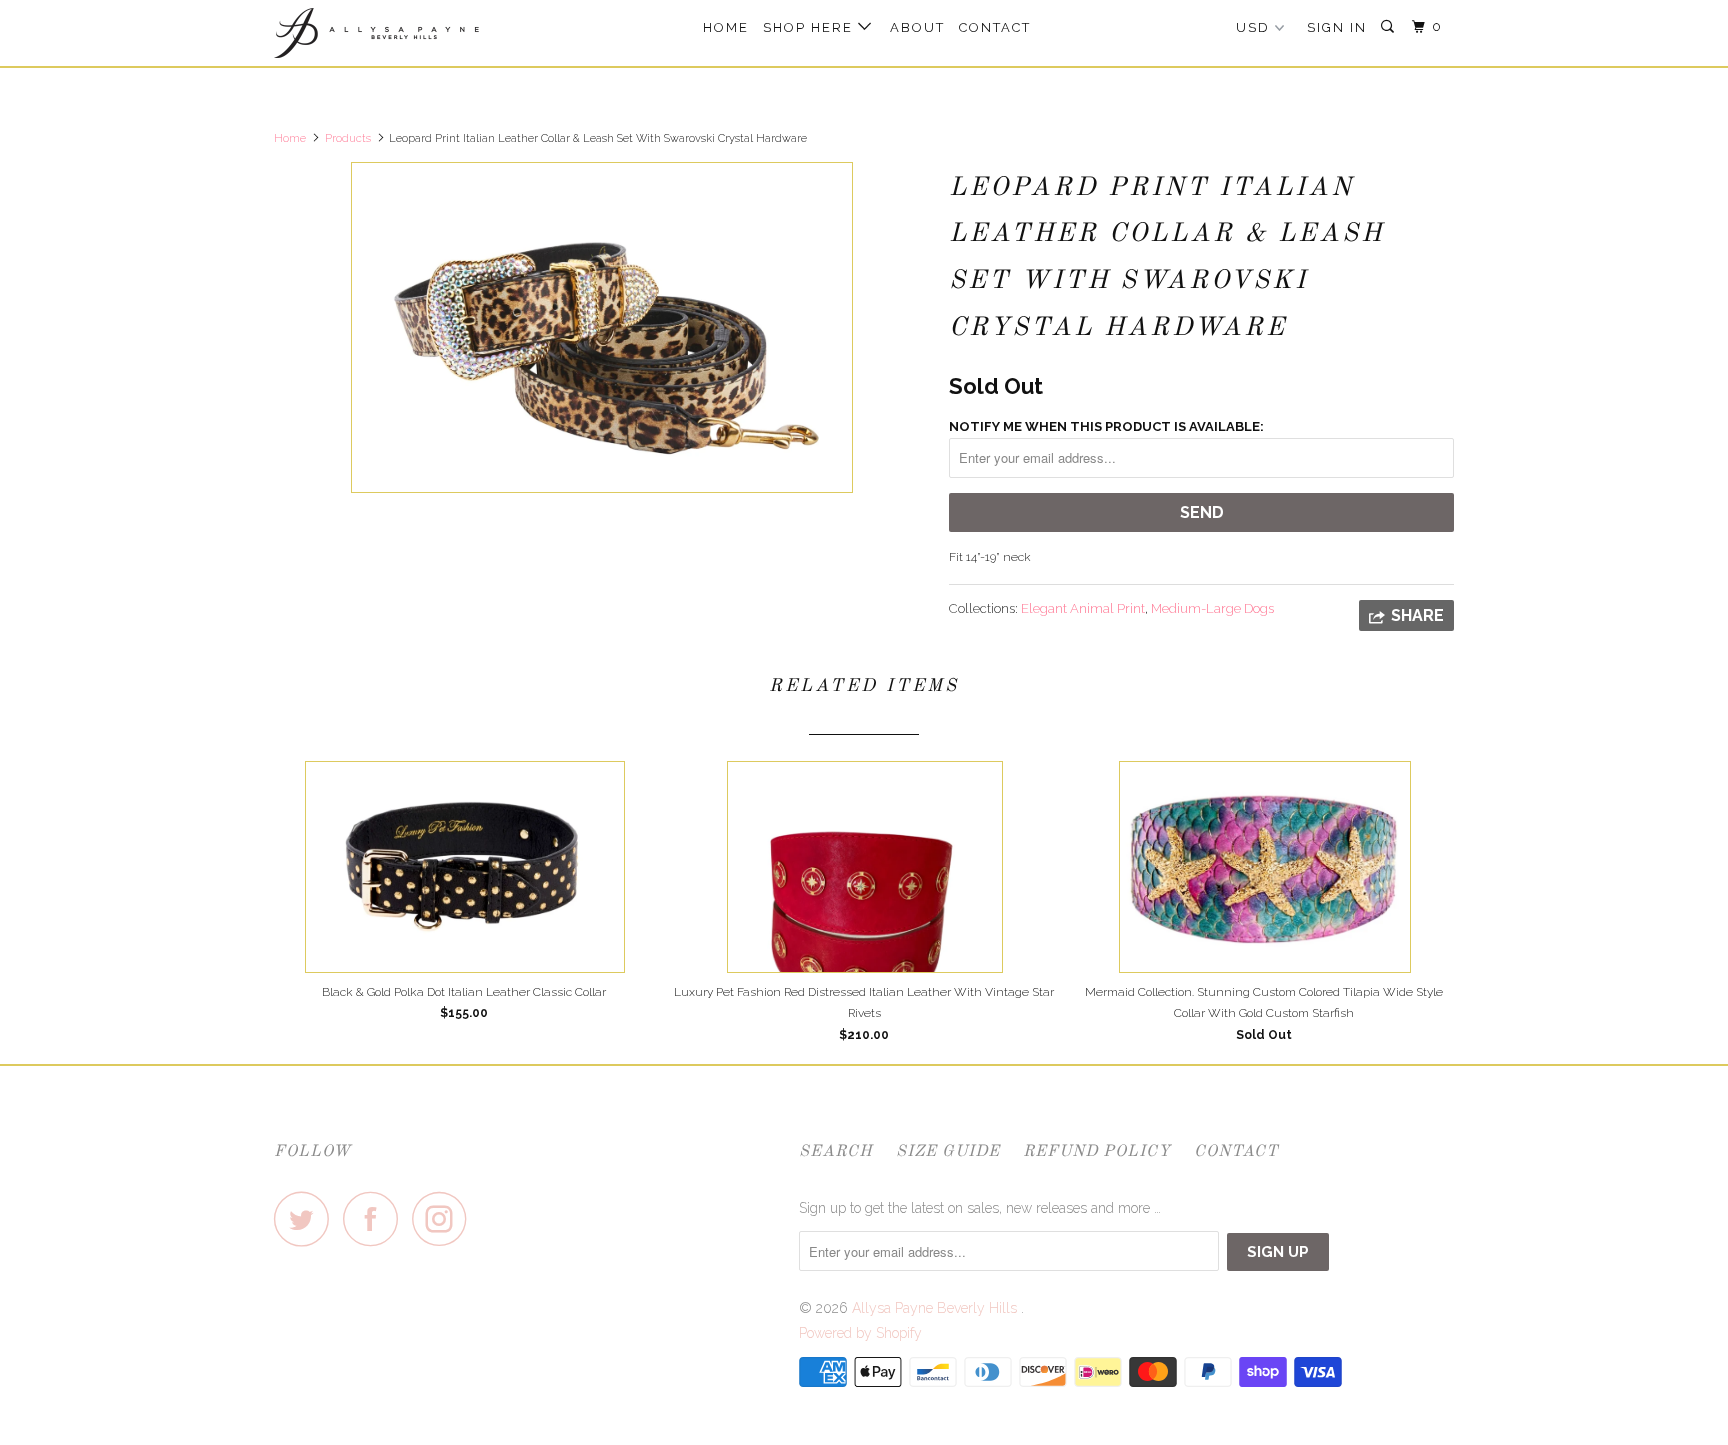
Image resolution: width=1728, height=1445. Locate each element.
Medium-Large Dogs (1212, 608)
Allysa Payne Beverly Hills (936, 1308)
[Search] (1390, 27)
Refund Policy (1097, 1152)
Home (726, 27)
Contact (995, 27)
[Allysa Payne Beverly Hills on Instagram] (445, 1218)
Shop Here (810, 27)
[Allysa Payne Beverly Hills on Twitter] (307, 1218)
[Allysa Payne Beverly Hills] (376, 33)
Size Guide (948, 1152)
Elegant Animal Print (1083, 608)
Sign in (1337, 27)
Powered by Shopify (860, 1333)
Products (348, 138)
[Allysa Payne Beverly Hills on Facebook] (376, 1218)
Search (836, 1152)
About (917, 27)
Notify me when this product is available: (1106, 426)
